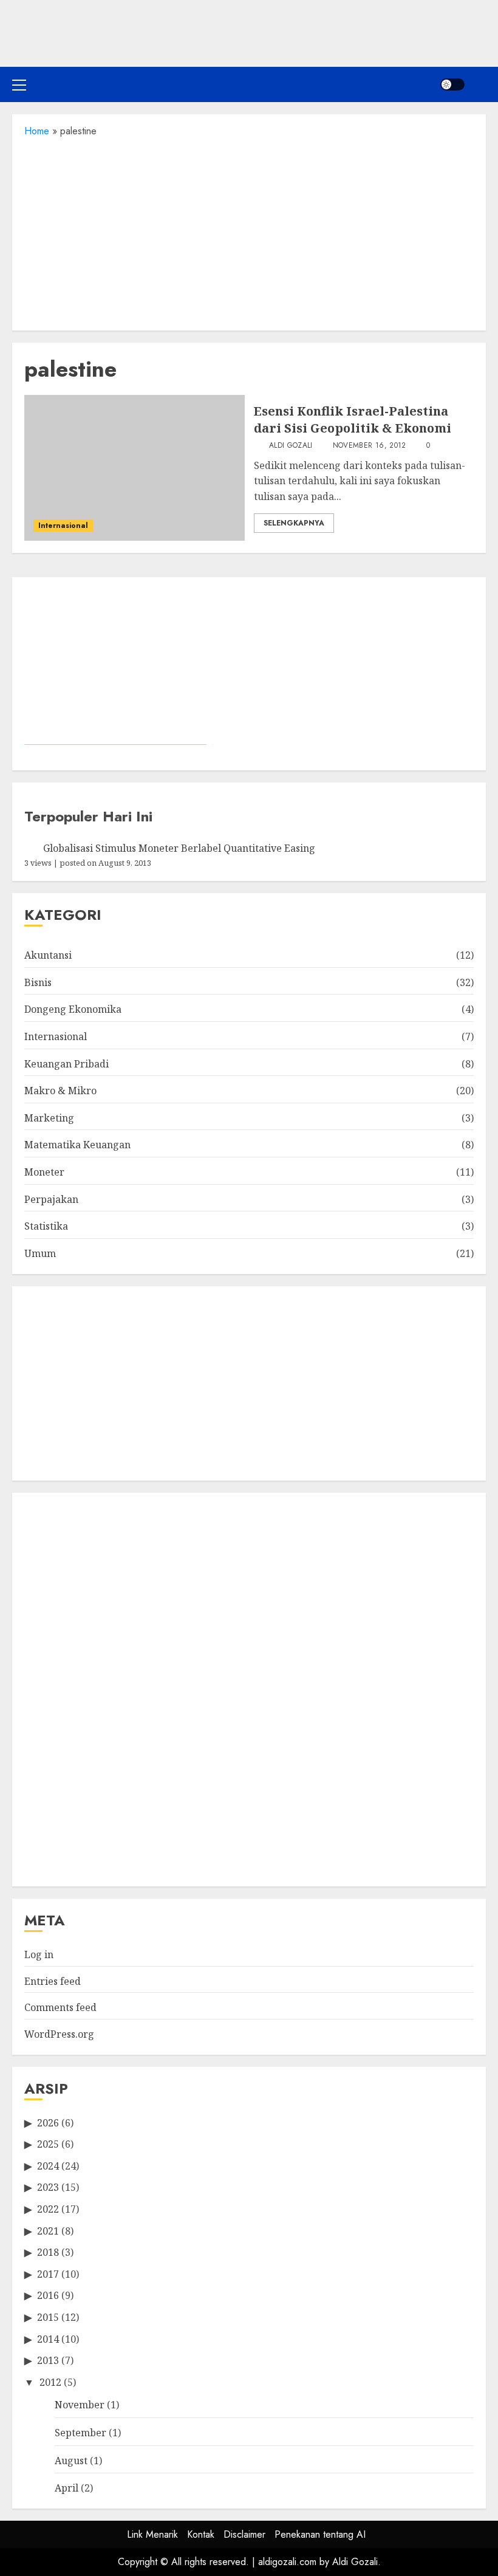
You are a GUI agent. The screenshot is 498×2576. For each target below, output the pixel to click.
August (71, 2461)
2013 (48, 2360)
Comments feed (60, 2007)
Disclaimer (244, 2534)
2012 (50, 2382)
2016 (48, 2295)
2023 (48, 2187)
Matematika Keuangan (77, 1145)
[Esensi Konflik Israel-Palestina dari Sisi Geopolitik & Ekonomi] (135, 468)
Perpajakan (51, 1199)
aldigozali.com (287, 2562)
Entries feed (53, 1981)
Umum (40, 1253)
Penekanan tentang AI (320, 2534)
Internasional (63, 526)
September (80, 2433)
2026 (48, 2123)
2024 (48, 2166)
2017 (48, 2274)
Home (37, 131)
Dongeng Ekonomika (73, 1009)
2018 (48, 2252)
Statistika (46, 1226)
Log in (39, 1954)
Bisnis (38, 982)
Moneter (44, 1172)
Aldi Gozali (290, 446)
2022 (48, 2209)
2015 (48, 2317)
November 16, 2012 (370, 446)
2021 (48, 2231)
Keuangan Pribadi (67, 1064)
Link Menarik (152, 2534)
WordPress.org (59, 2034)
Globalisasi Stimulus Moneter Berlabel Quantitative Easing (179, 848)
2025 (48, 2144)
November (80, 2405)
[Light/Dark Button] (452, 84)
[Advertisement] (249, 230)
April (67, 2488)
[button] (19, 84)
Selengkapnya (294, 523)
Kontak (201, 2534)
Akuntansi (48, 955)
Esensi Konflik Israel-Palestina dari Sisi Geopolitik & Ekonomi (353, 420)
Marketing (49, 1118)
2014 (48, 2339)
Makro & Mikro (60, 1091)
